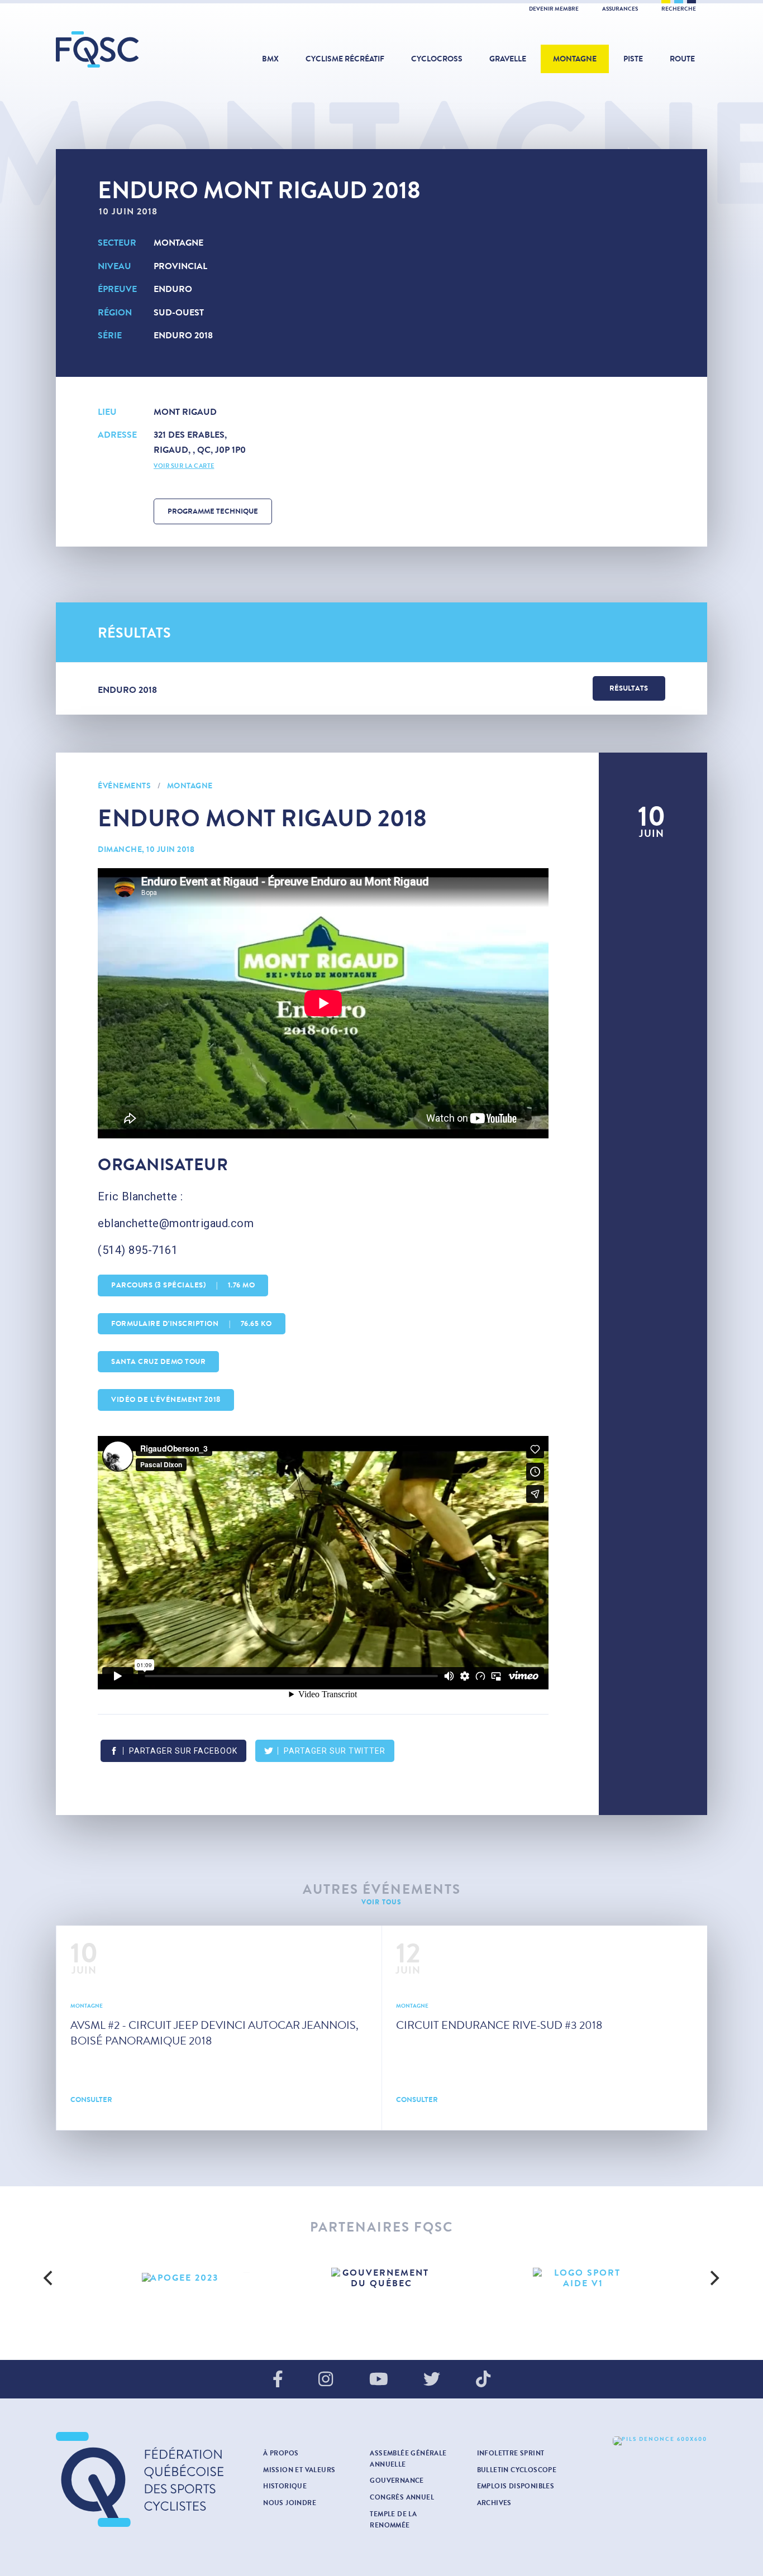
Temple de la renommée (393, 2520)
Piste (633, 59)
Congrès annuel (402, 2497)
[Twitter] (432, 2380)
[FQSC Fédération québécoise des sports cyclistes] (126, 49)
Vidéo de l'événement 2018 (166, 1400)
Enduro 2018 (183, 335)
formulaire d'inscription (192, 1324)
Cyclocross (437, 59)
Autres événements (382, 1890)
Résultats (629, 688)
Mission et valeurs (299, 2470)
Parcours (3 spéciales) (183, 1285)
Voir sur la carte (184, 466)
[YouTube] (379, 2380)
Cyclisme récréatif (345, 59)
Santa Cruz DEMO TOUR (158, 1362)
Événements (124, 786)
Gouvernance (397, 2481)
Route (682, 59)
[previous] (50, 2278)
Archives (494, 2503)
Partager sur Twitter (335, 1751)
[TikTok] (483, 2380)
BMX (270, 59)
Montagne (575, 59)
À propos (281, 2453)
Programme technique (213, 511)
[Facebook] (278, 2380)
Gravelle (508, 59)
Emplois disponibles (516, 2486)
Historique (285, 2486)
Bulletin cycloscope (517, 2470)
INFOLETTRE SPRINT (511, 2453)
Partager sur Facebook (183, 1751)
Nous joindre (290, 2503)
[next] (713, 2278)
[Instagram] (326, 2380)
